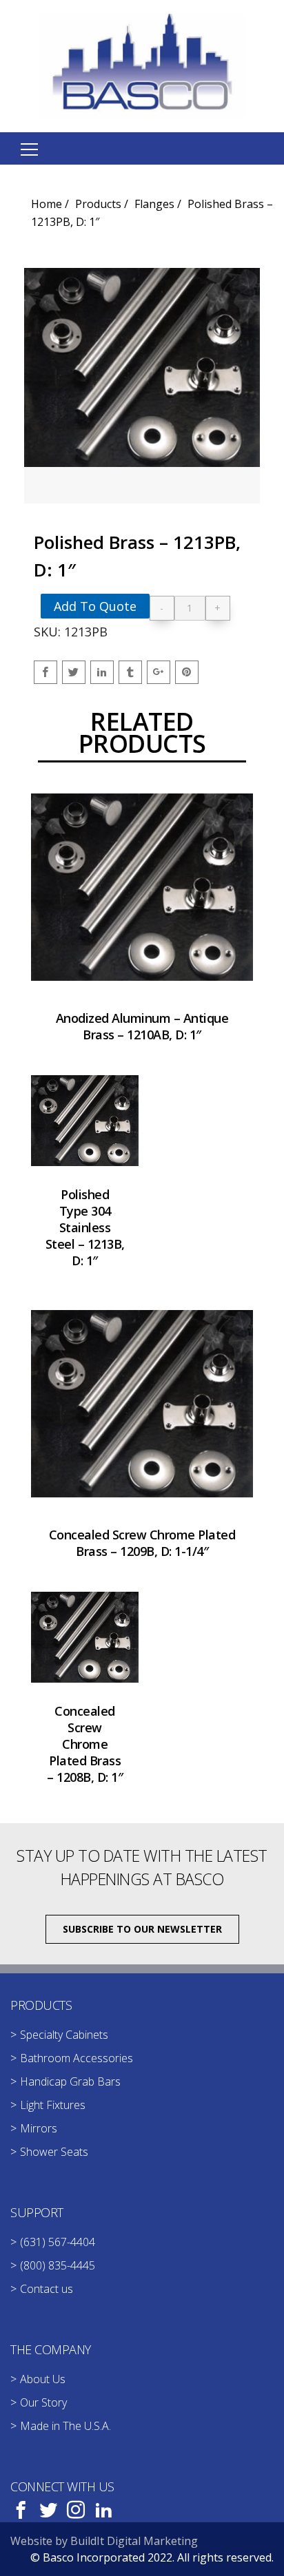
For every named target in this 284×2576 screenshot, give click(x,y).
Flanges (154, 204)
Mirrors (39, 2128)
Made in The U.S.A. (65, 2426)
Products (98, 204)
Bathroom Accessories (77, 2058)
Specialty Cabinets (64, 2035)
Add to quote (95, 606)
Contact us (47, 2289)
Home (47, 204)
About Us (43, 2379)
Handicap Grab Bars (70, 2081)
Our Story (43, 2402)
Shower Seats (54, 2152)
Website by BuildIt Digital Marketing (104, 2541)
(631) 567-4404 (58, 2242)
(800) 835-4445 (58, 2265)
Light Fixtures (53, 2105)
